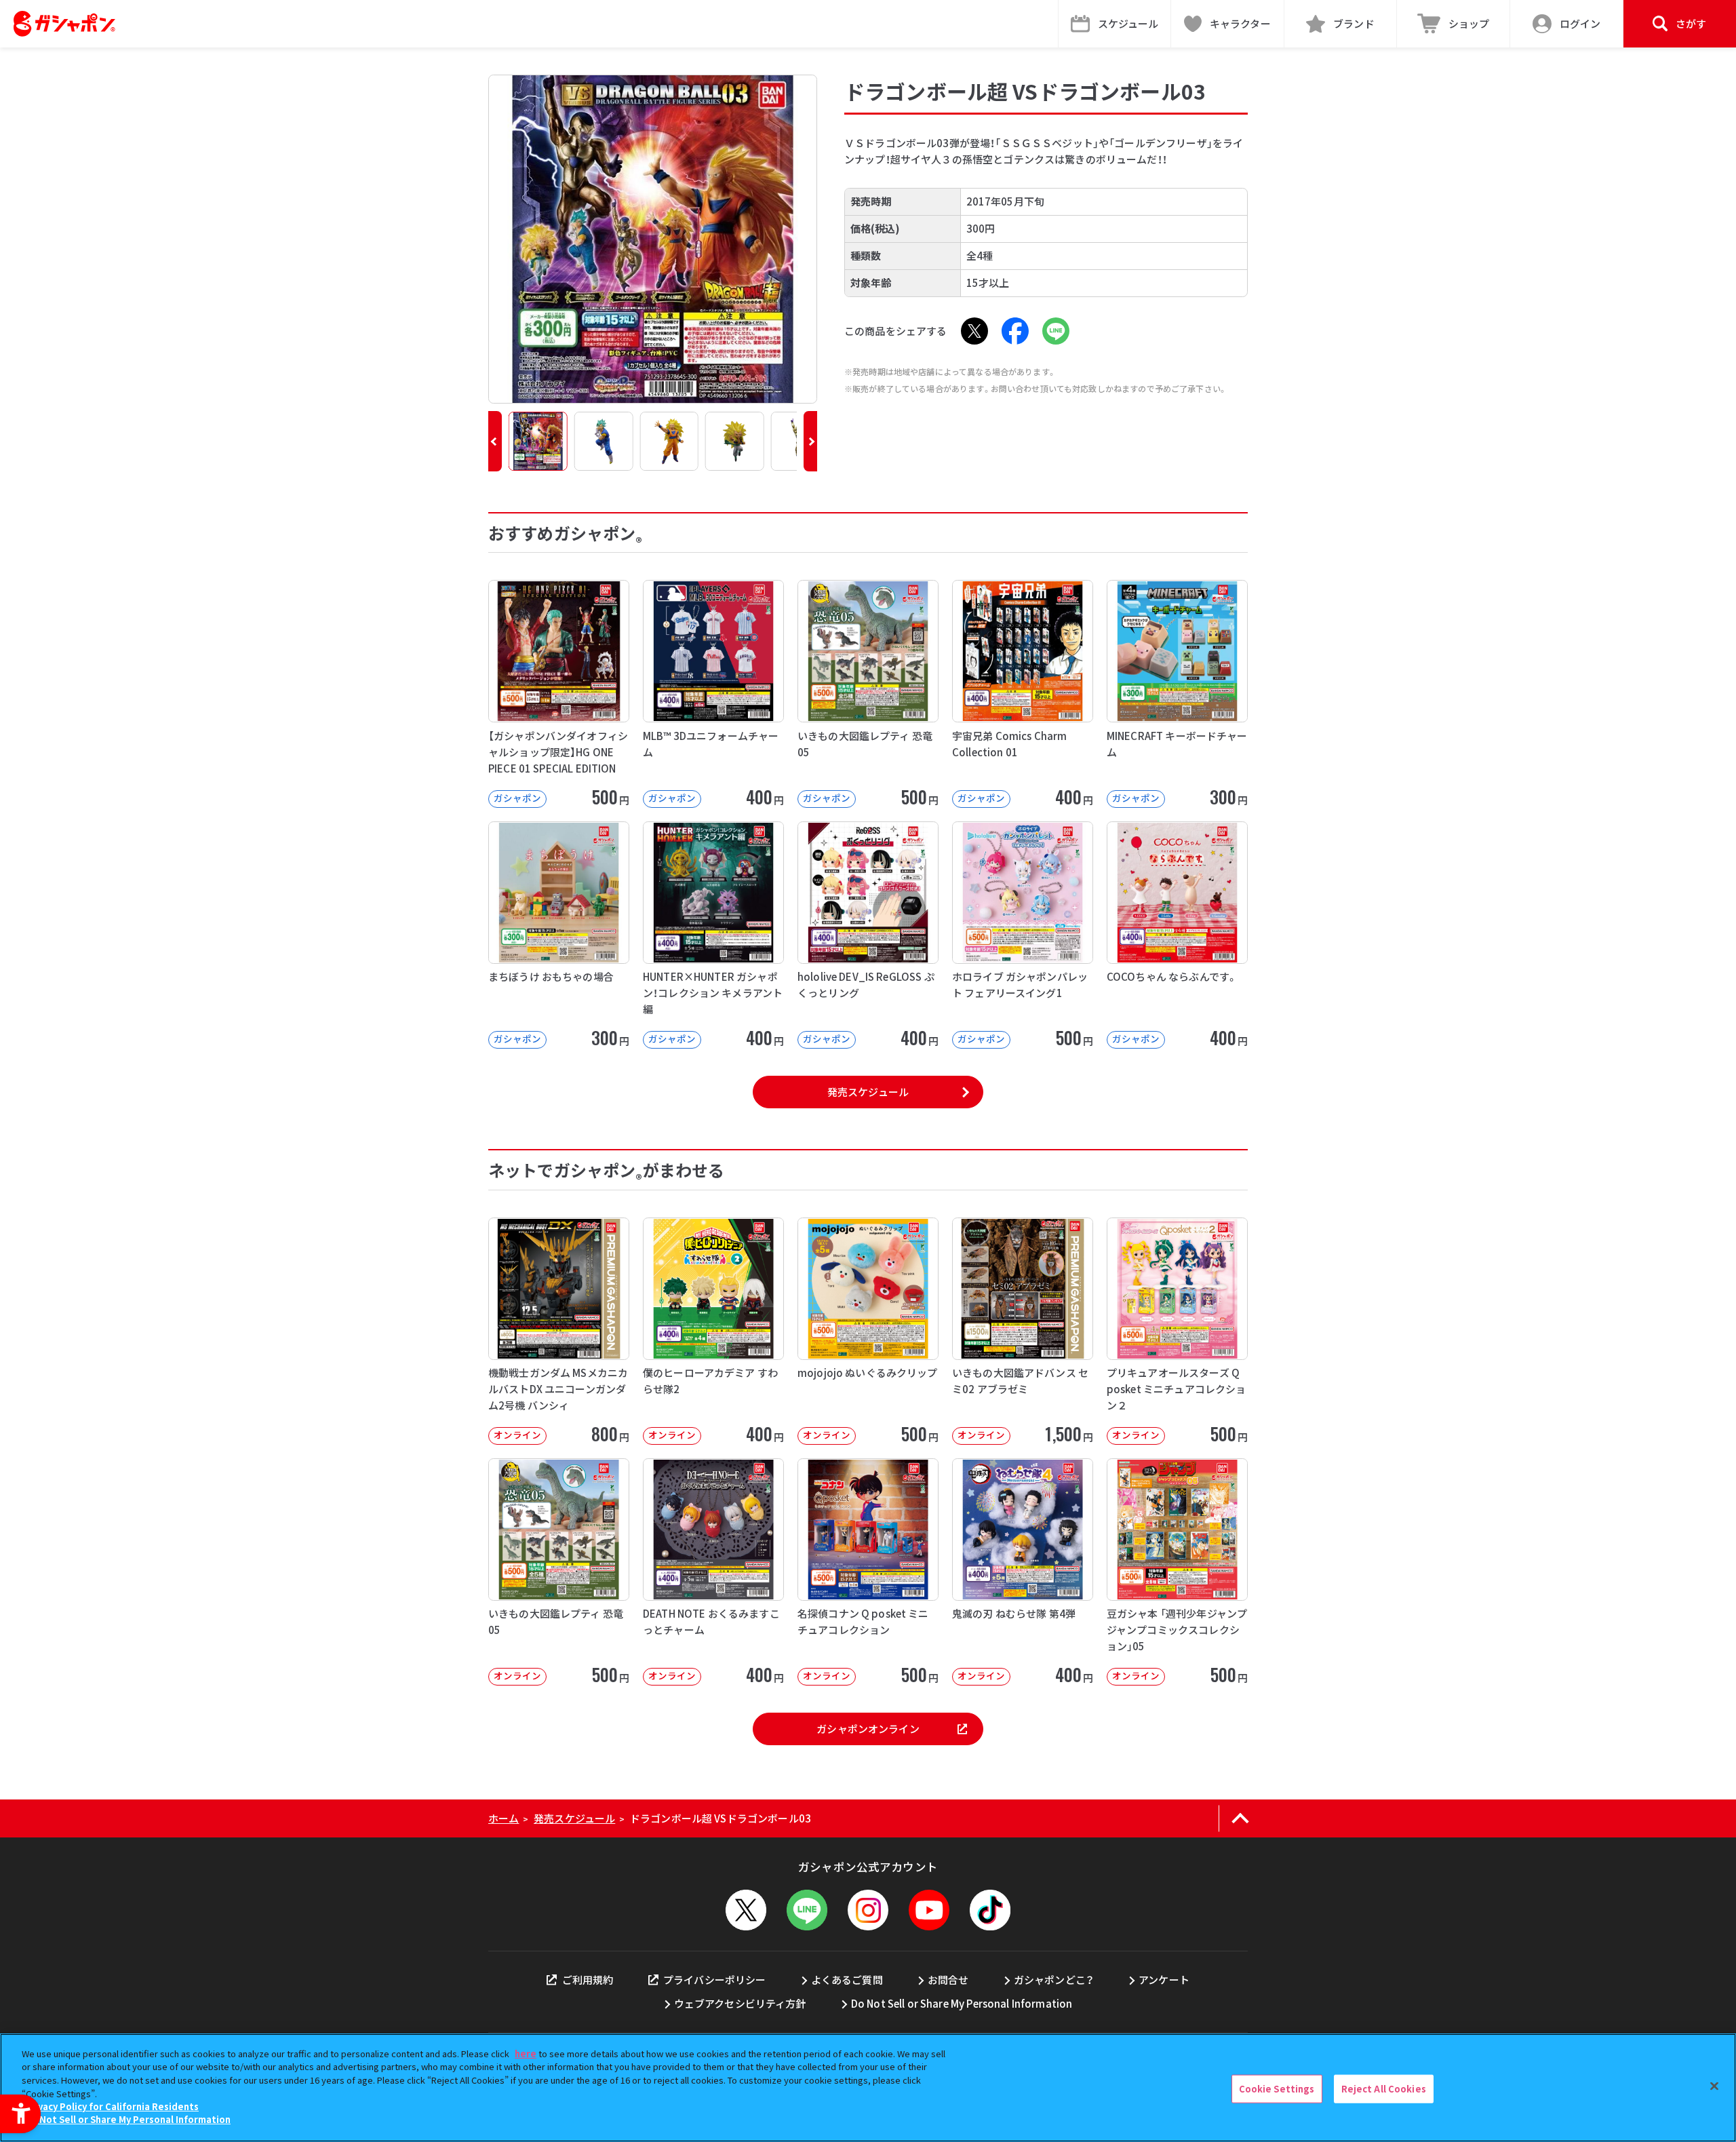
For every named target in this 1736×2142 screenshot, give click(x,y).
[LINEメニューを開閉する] (807, 1910)
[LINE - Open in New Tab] (1056, 331)
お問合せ (948, 1980)
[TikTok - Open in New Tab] (990, 1910)
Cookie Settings (1277, 2089)
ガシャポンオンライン (868, 1729)
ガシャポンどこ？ (1054, 1980)
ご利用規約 (588, 1980)
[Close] (1714, 2086)
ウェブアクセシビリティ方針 (740, 2003)
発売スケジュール (868, 1092)
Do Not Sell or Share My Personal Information (962, 2003)
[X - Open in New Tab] (974, 331)
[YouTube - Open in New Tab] (929, 1910)
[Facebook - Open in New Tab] (1015, 331)
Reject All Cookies (1384, 2089)
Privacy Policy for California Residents (112, 2106)
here (526, 2053)
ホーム (504, 1818)
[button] (495, 441)
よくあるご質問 (847, 1980)
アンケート (1164, 1980)
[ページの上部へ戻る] (1240, 1818)
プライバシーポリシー (715, 1980)
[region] (868, 2088)
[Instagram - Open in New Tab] (868, 1910)
